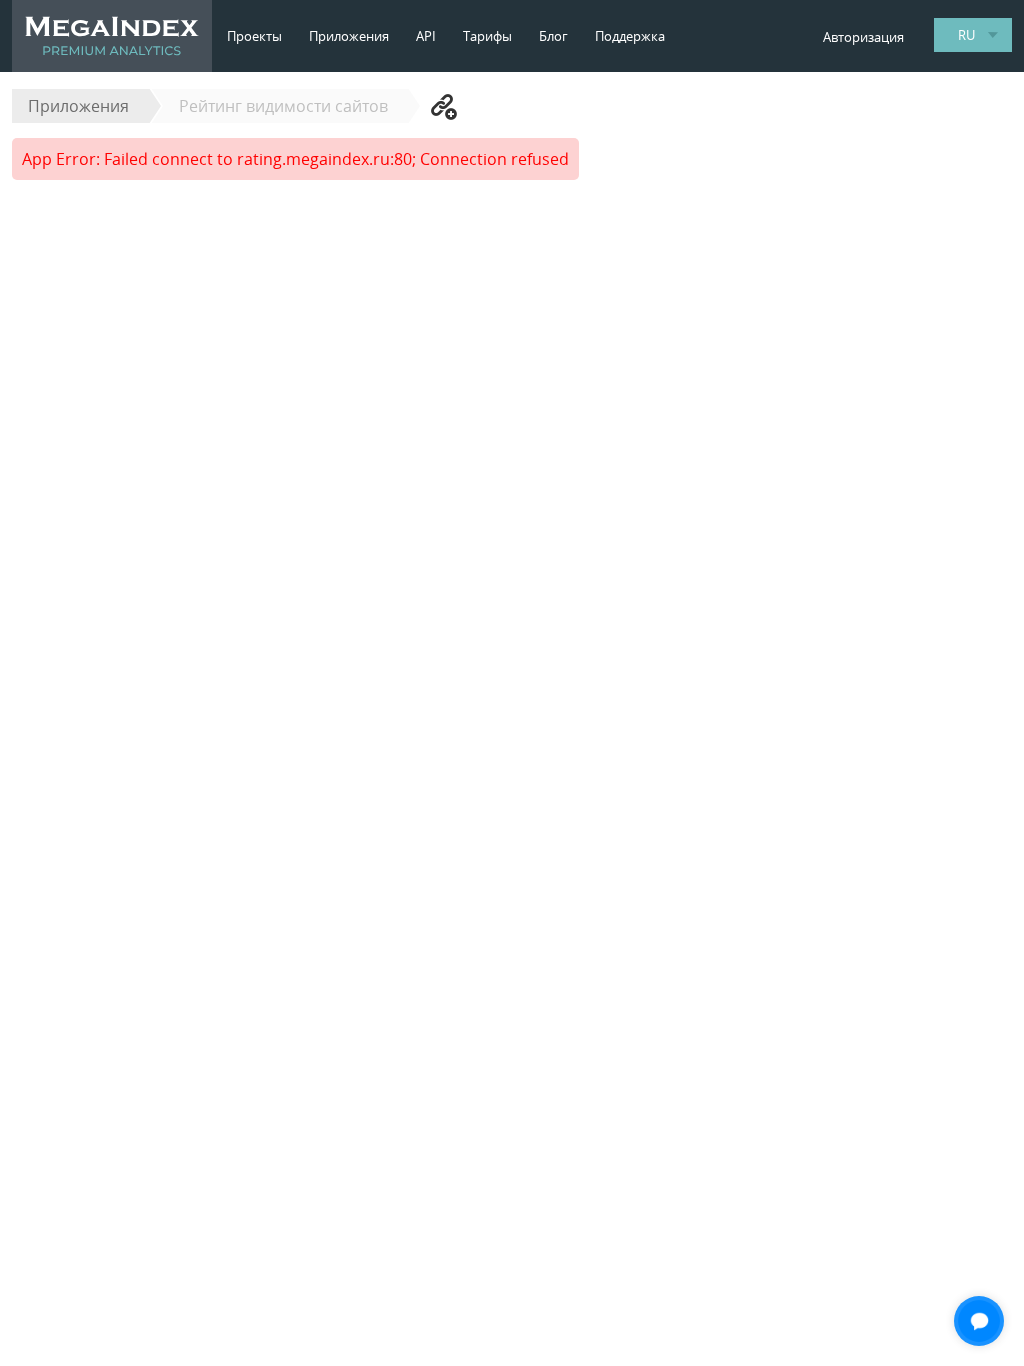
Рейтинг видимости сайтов (283, 106)
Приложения (349, 36)
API (426, 36)
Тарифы (487, 36)
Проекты (254, 36)
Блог (553, 36)
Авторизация (863, 37)
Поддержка (630, 36)
